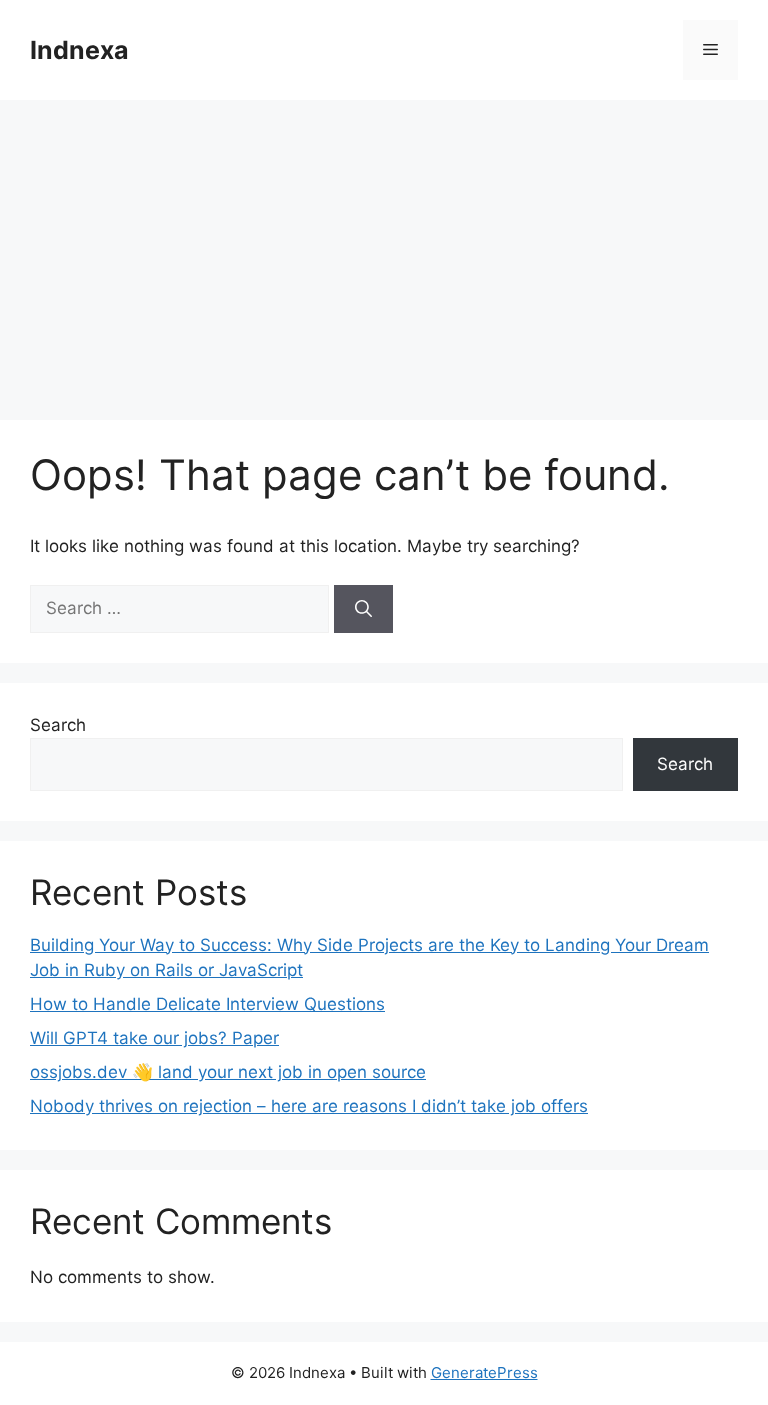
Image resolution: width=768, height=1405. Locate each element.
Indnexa (79, 50)
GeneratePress (484, 1372)
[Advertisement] (384, 250)
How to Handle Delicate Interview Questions (207, 1004)
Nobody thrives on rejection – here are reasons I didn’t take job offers (309, 1106)
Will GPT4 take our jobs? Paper (154, 1038)
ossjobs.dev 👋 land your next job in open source (228, 1072)
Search (58, 725)
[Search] (363, 609)
